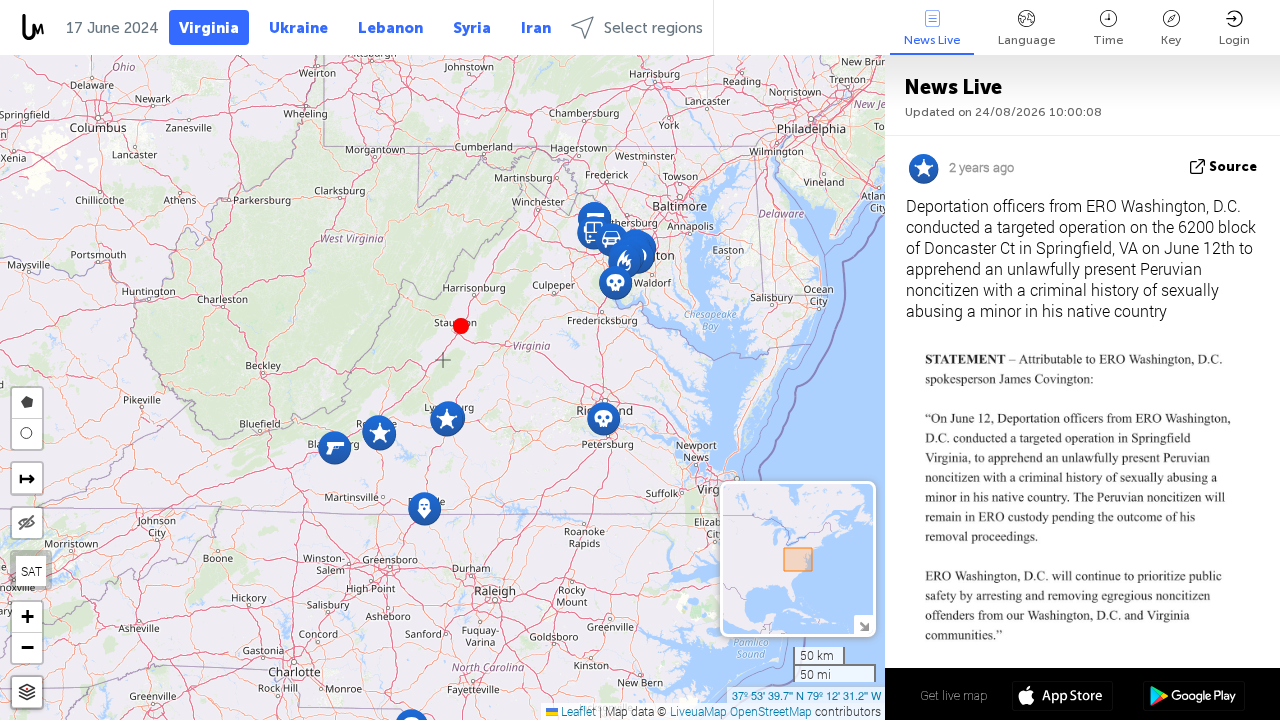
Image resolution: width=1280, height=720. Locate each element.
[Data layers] (27, 692)
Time (1108, 40)
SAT (31, 571)
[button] (461, 326)
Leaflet (577, 711)
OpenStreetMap (771, 711)
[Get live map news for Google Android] (1193, 698)
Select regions (653, 28)
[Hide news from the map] (27, 523)
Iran (536, 28)
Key (1171, 40)
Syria (472, 28)
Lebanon (390, 28)
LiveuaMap (698, 711)
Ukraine (298, 28)
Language (1026, 40)
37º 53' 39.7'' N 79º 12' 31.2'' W (806, 695)
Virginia (209, 28)
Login (1234, 40)
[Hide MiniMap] (863, 624)
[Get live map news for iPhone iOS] (1062, 698)
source (1233, 166)
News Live (932, 40)
